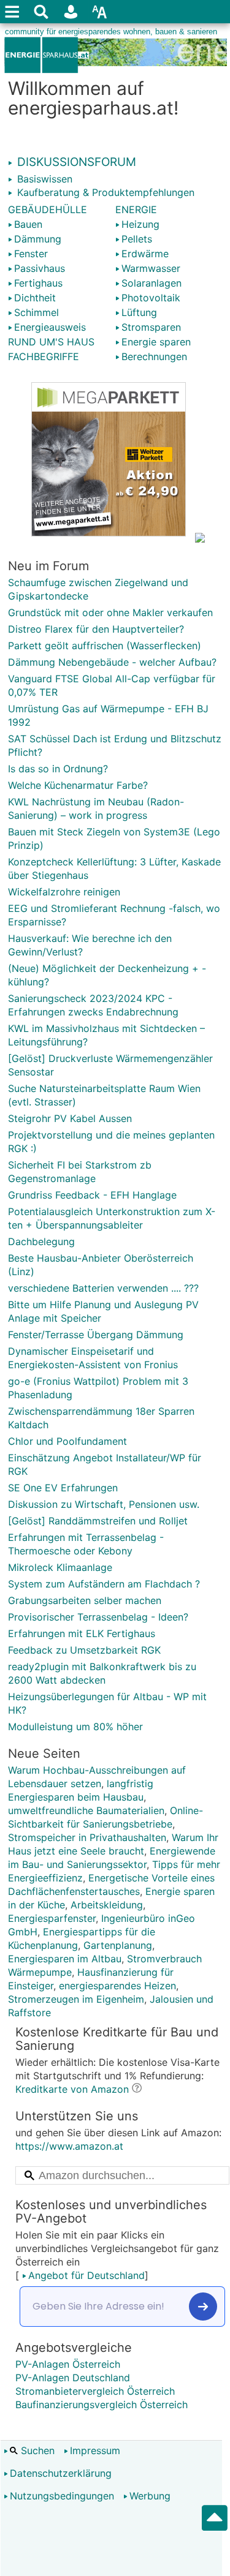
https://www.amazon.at (69, 2146)
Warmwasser (151, 268)
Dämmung (38, 239)
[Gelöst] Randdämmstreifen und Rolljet (98, 1521)
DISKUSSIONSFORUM (75, 162)
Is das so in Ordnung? (58, 769)
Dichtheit (35, 298)
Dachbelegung (41, 1241)
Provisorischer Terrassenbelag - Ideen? (98, 1617)
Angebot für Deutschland (86, 2275)
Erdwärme (145, 254)
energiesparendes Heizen (117, 1986)
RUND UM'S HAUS (51, 342)
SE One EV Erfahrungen (63, 1488)
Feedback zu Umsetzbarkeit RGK (84, 1650)
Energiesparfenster (52, 1918)
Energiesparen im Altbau (65, 1959)
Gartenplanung (118, 1945)
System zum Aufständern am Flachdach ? (104, 1584)
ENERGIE (136, 209)
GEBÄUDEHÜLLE (48, 209)
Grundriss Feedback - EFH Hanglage (92, 1195)
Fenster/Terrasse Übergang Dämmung (96, 1335)
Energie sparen (156, 342)
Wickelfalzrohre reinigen (64, 892)
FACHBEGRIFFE (44, 356)
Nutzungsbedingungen (62, 2496)
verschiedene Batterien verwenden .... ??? (103, 1288)
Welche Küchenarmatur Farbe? (78, 785)
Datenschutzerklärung (61, 2473)
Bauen (28, 224)
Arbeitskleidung (107, 1905)
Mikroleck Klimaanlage (60, 1567)
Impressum (95, 2450)
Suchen (36, 2450)
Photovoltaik (151, 298)
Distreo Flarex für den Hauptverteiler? (96, 629)
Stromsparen (151, 327)
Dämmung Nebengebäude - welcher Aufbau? (112, 662)
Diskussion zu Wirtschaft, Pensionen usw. (104, 1504)
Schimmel (36, 312)
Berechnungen (154, 356)
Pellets (137, 239)
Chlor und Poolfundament (67, 1441)
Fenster (31, 254)
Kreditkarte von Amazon (72, 2089)
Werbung (150, 2496)
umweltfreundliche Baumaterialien (86, 1810)
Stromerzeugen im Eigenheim (76, 1999)
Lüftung (139, 312)
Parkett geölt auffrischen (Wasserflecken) (105, 646)
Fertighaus (38, 283)
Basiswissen (43, 179)
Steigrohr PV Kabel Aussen (70, 1118)
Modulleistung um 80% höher (75, 1727)
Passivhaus (40, 268)
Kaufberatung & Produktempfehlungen (104, 192)
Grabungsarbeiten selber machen (85, 1600)
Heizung (140, 224)
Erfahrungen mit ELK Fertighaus (82, 1633)
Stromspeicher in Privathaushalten (87, 1837)
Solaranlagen (151, 283)
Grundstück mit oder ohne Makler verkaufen (110, 612)
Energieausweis (50, 327)
